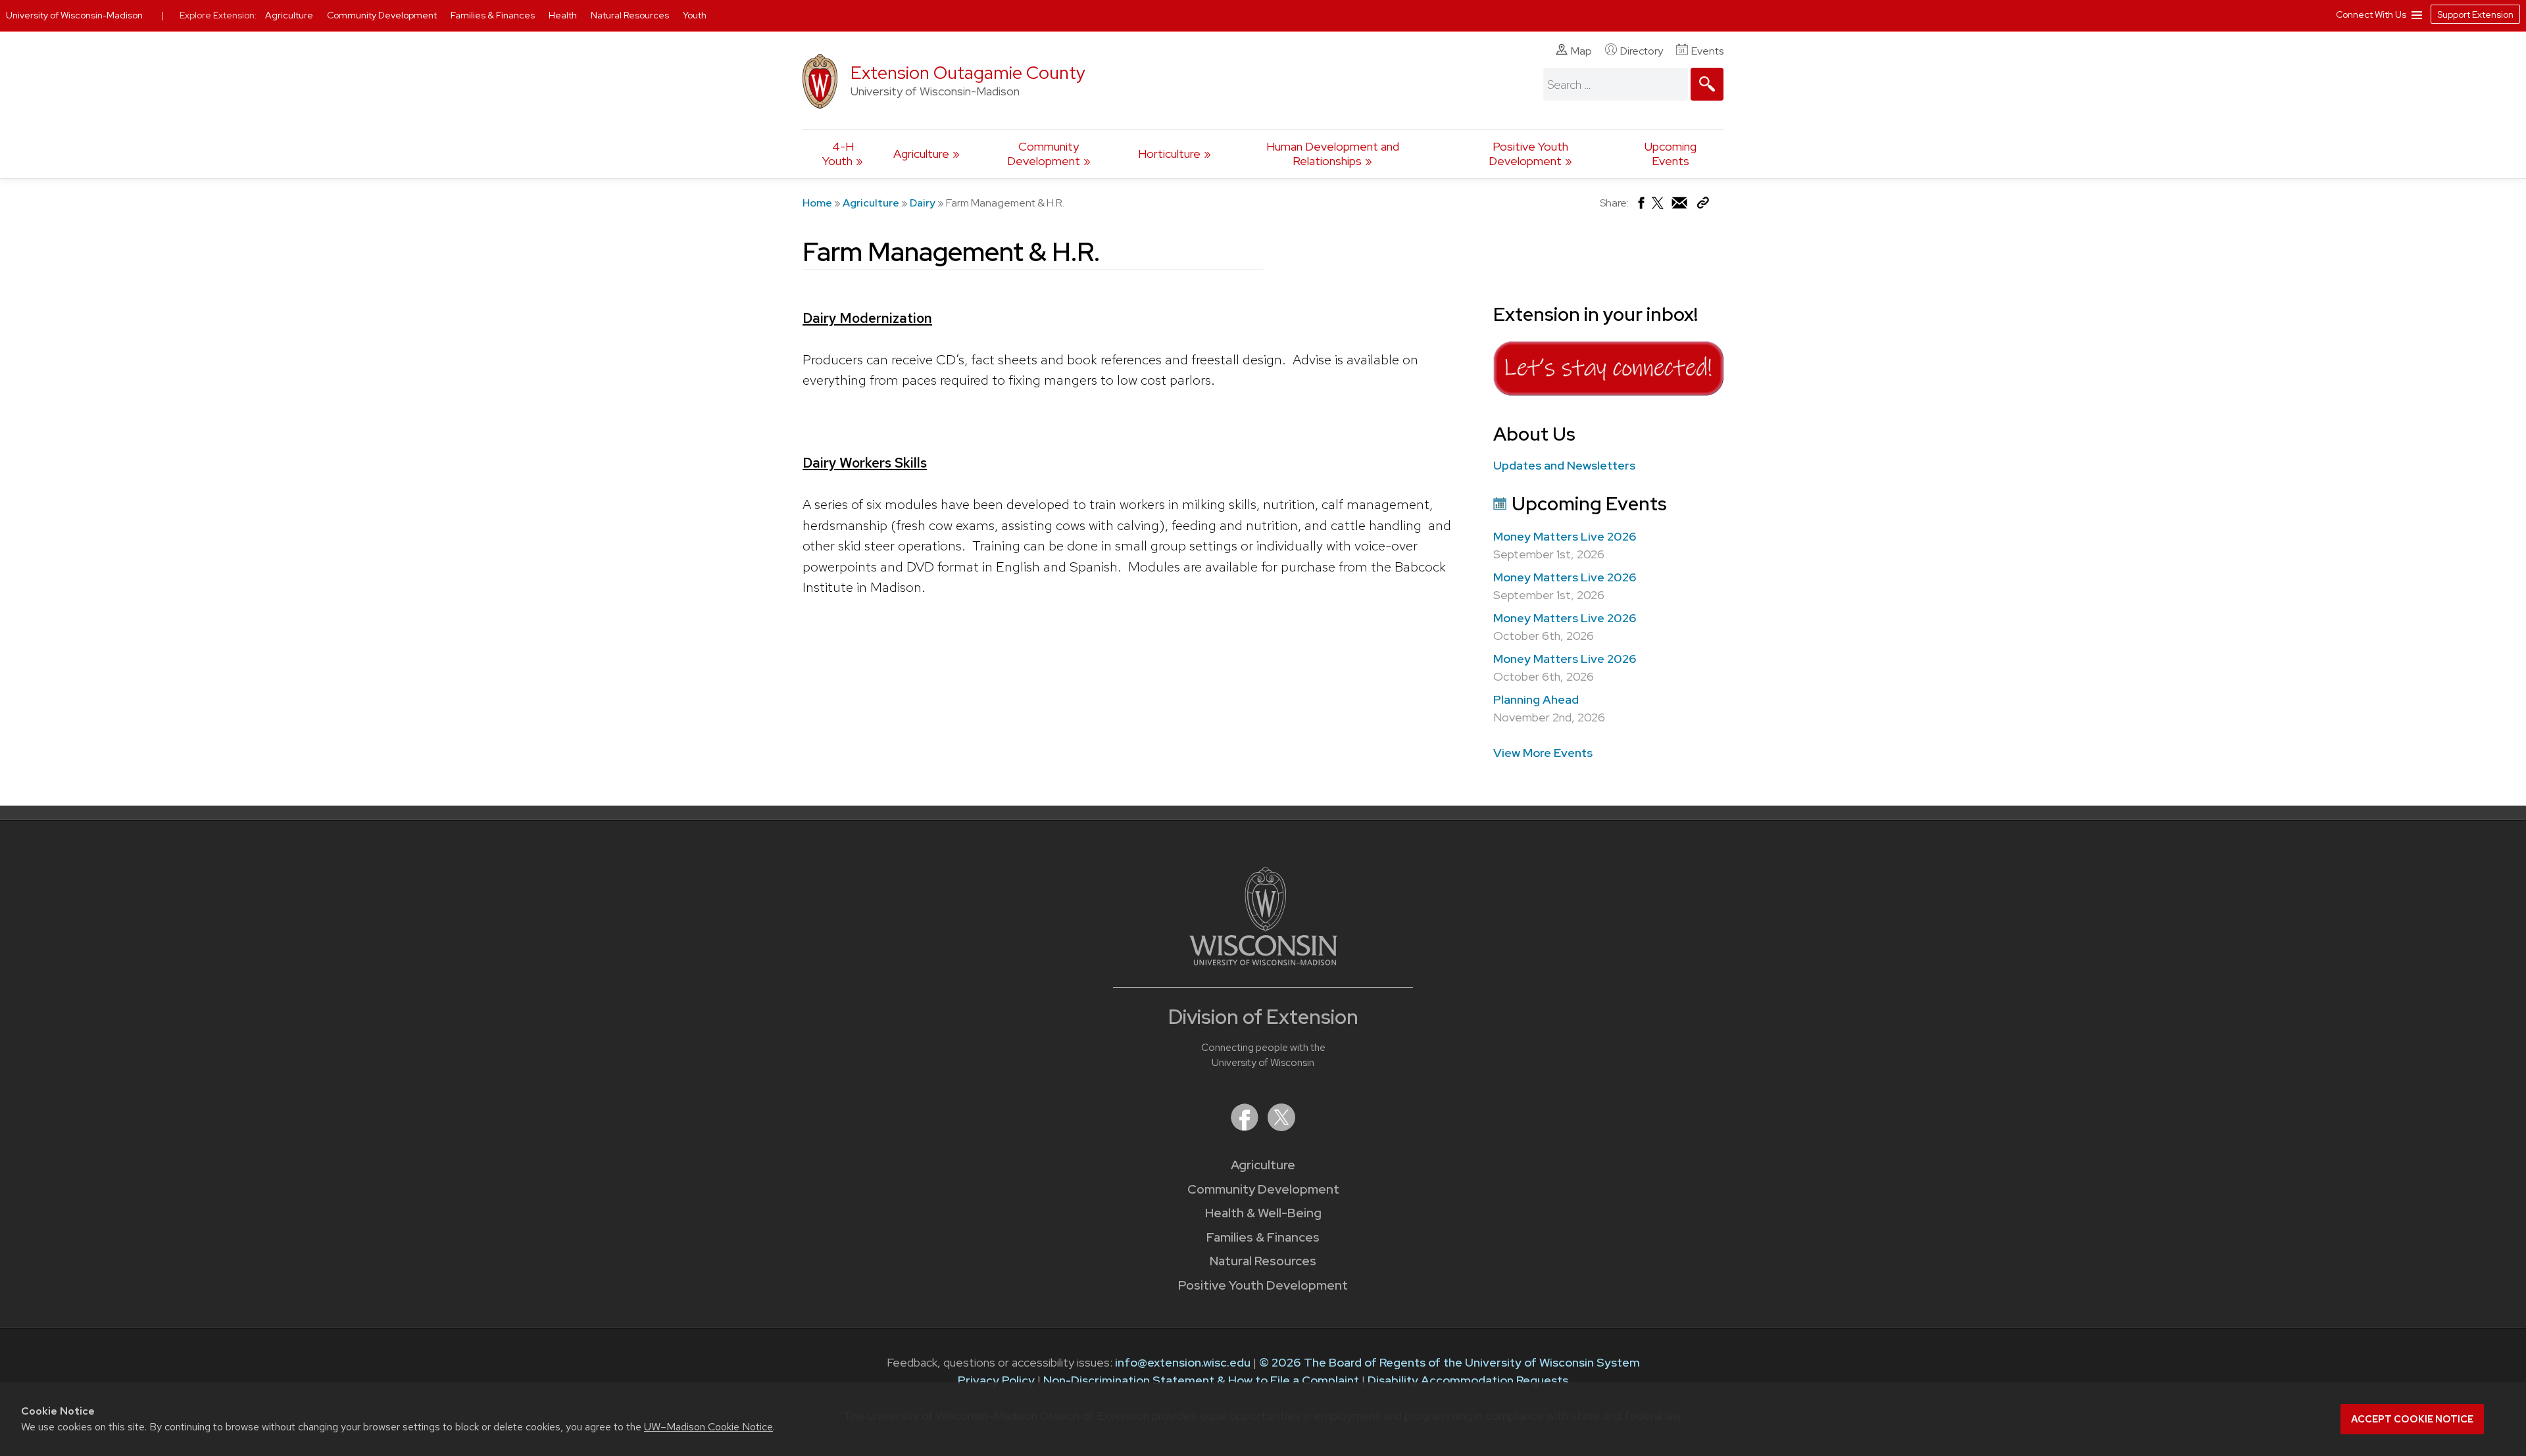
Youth (695, 15)
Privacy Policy (996, 1380)
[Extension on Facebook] (1246, 1127)
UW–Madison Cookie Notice (708, 1427)
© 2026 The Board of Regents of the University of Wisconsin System (1449, 1362)
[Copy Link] (1703, 206)
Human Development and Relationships (1333, 154)
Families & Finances (1263, 1237)
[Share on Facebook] (1640, 206)
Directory (1642, 51)
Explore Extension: (218, 15)
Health (564, 15)
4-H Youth (838, 154)
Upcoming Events (1671, 154)
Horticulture (1169, 154)
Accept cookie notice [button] (2412, 1419)
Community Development (1044, 154)
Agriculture (921, 154)
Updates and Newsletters (1564, 465)
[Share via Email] (1680, 206)
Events (1707, 51)
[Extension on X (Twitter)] (1281, 1127)
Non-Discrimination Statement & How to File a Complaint (1201, 1380)
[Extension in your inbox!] (1608, 396)
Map (1581, 51)
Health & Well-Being (1263, 1213)
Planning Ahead (1536, 699)
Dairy (923, 203)
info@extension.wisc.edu (1183, 1362)
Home (817, 203)
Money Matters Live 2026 (1565, 536)
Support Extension (2475, 14)
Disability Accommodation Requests (1468, 1380)
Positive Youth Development (1528, 154)
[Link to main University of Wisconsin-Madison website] (1263, 961)
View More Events (1543, 753)
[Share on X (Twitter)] (1658, 208)
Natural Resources (1263, 1261)
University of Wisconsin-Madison (74, 15)
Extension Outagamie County (968, 73)
